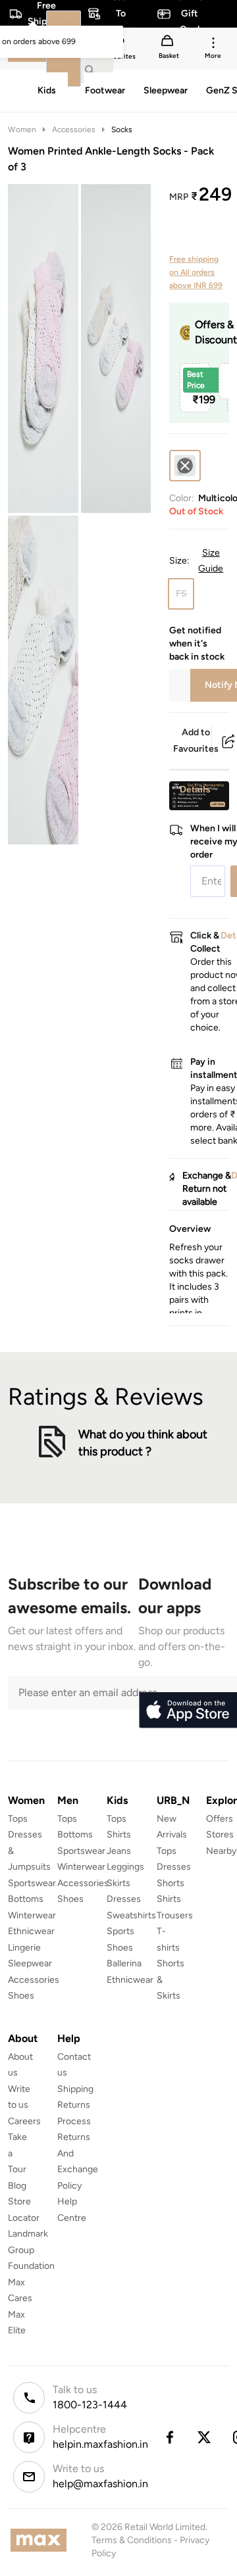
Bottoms (26, 1899)
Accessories (74, 130)
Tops (18, 1819)
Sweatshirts (131, 1915)
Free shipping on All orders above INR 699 (196, 272)
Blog (17, 2186)
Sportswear (32, 1883)
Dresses (124, 1899)
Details (195, 789)
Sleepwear (30, 1963)
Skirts (118, 1883)
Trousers (175, 1915)
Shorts (171, 1883)
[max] (42, 2540)
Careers (24, 2121)
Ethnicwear (31, 1931)
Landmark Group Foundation (31, 2250)
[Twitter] (205, 2437)
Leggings (125, 1867)
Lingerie (24, 1948)
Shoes (21, 1996)
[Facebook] (169, 2437)
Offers (220, 1819)
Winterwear (32, 1915)
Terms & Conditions (132, 2540)
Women (22, 130)
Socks (122, 130)
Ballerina (124, 1963)
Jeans (119, 1851)
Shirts (119, 1835)
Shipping (75, 2089)
